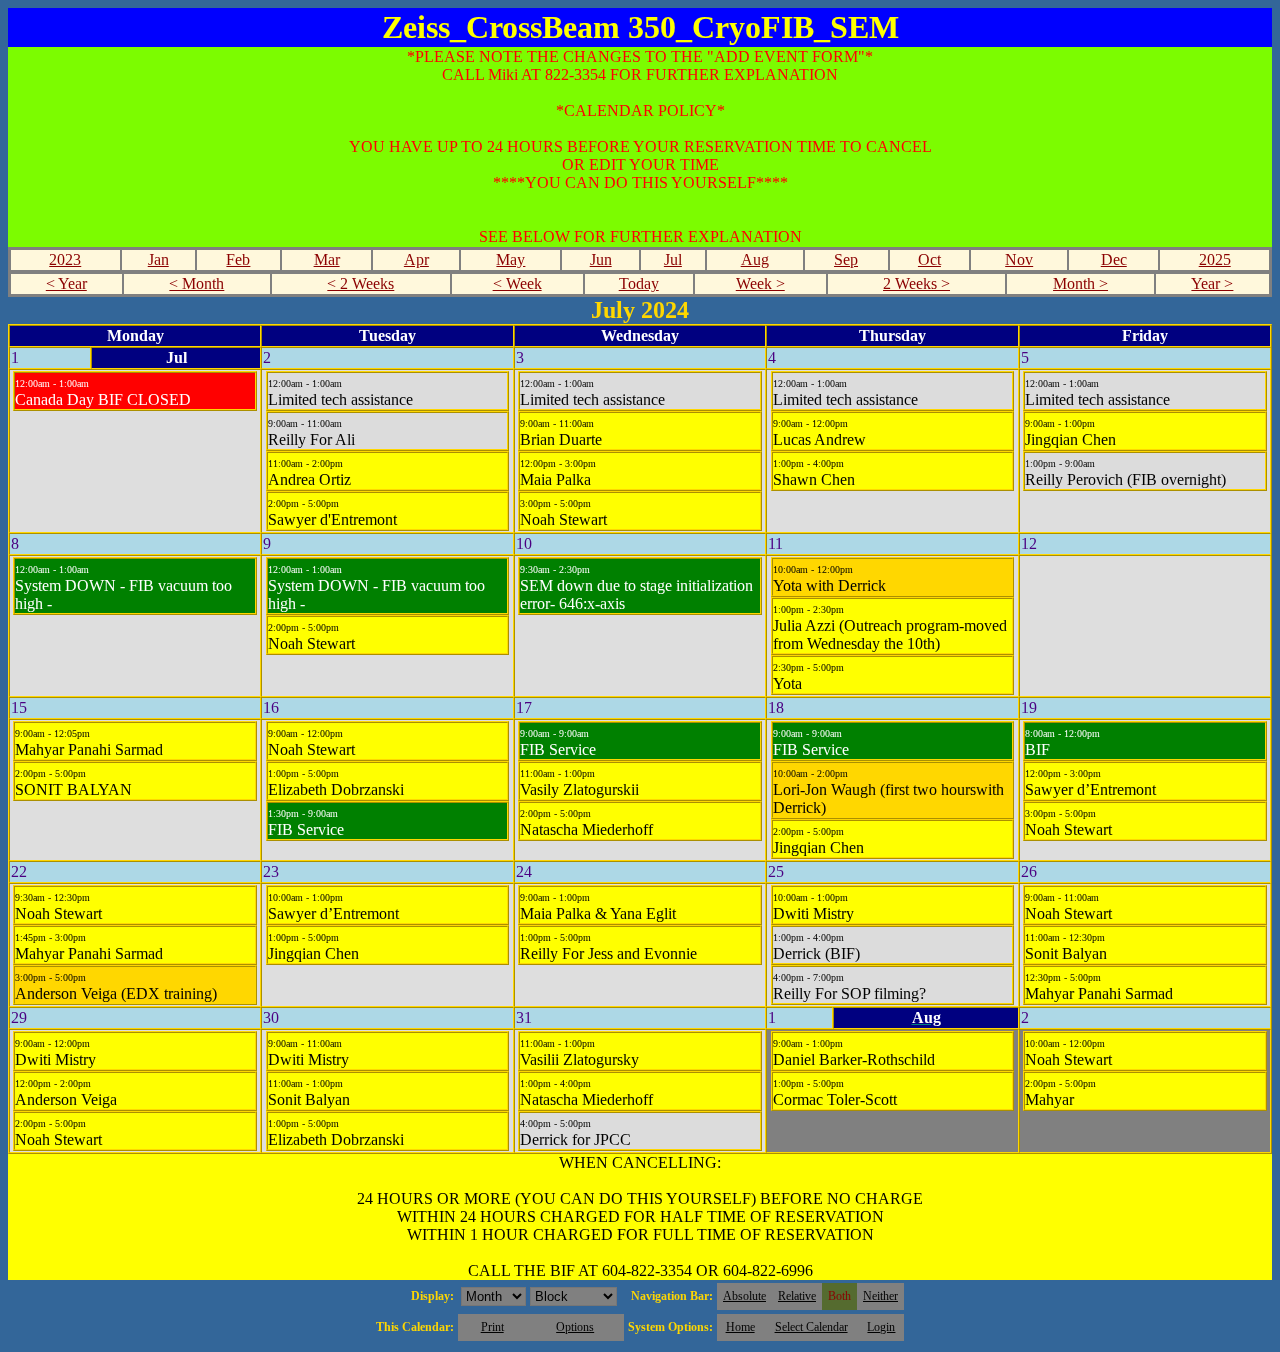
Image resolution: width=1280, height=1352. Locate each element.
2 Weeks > (916, 283)
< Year (66, 283)
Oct (929, 259)
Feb (238, 259)
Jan (158, 259)
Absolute (744, 1296)
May (510, 259)
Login (881, 1327)
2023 (65, 259)
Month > (1080, 283)
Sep (846, 259)
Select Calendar (811, 1327)
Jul (673, 259)
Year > (1212, 283)
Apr (416, 259)
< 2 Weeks (360, 283)
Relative (797, 1296)
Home (740, 1327)
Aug (755, 259)
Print (492, 1327)
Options (575, 1327)
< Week (517, 283)
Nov (1019, 259)
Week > (760, 283)
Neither (880, 1296)
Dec (1114, 259)
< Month (196, 283)
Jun (601, 259)
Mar (327, 259)
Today (639, 283)
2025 (1215, 259)
